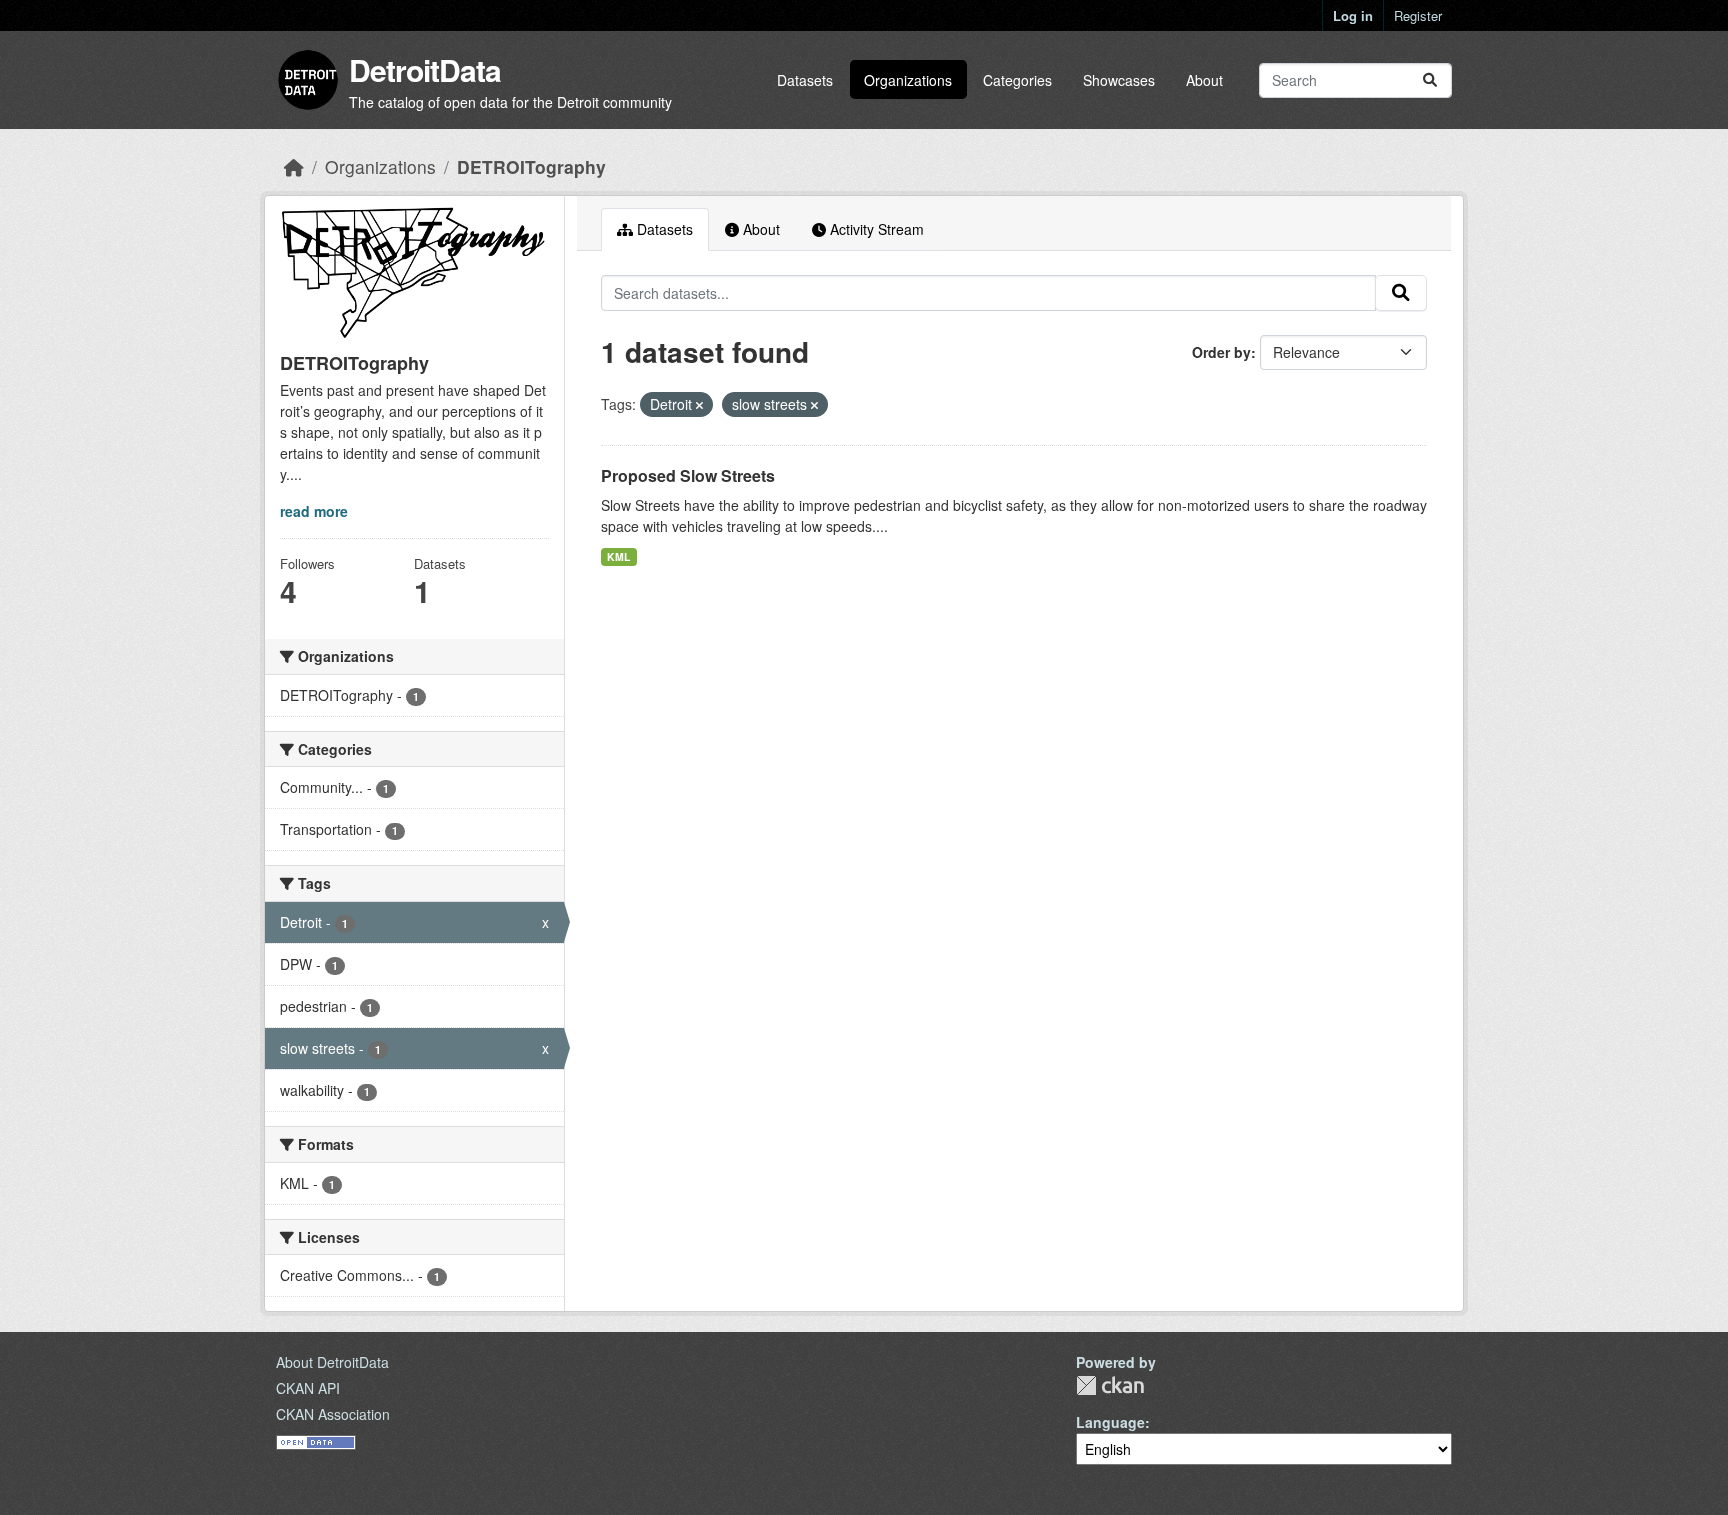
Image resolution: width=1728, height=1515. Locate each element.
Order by (1221, 352)
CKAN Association (333, 1414)
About (1204, 80)
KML (618, 556)
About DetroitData (332, 1362)
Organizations (908, 80)
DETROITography (531, 166)
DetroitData (425, 69)
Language (1110, 1422)
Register (1418, 15)
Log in (1353, 15)
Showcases (1119, 80)
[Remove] (699, 405)
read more (314, 511)
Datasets (805, 80)
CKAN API (308, 1388)
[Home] (294, 166)
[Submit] (1430, 80)
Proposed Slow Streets (688, 475)
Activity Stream (875, 229)
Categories (1017, 80)
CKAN (1110, 1385)
